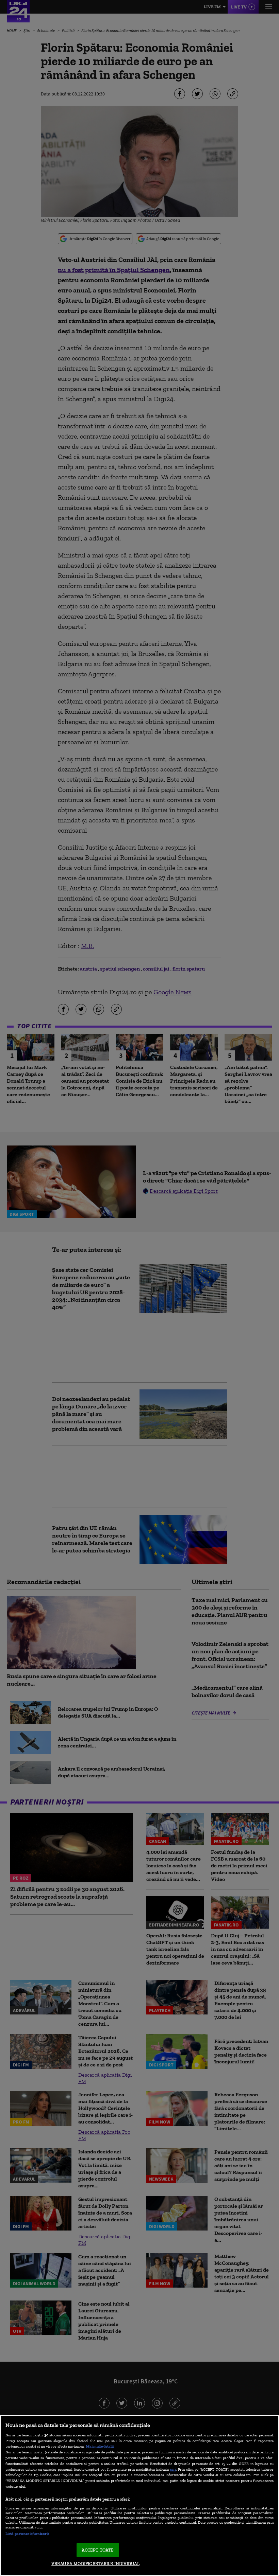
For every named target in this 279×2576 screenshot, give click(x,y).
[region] (139, 2495)
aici (173, 2469)
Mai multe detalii (100, 2446)
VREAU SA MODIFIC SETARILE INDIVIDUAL (95, 2564)
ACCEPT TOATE (98, 2550)
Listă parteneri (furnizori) (27, 2534)
